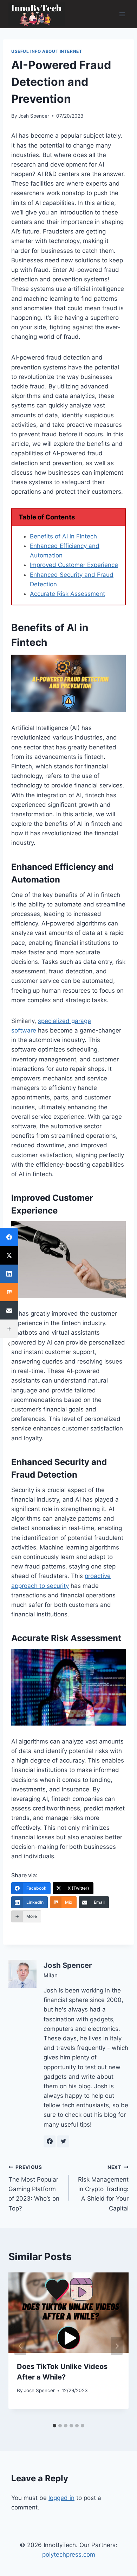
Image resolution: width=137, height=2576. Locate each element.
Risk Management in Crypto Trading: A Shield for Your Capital (103, 2188)
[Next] (117, 2346)
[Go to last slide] (20, 2346)
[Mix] (9, 1292)
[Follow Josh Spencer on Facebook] (50, 2141)
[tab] (54, 2426)
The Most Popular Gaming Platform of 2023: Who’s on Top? (34, 2188)
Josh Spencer (34, 116)
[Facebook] (9, 1237)
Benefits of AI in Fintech (63, 536)
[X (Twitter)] (9, 1255)
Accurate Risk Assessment (67, 594)
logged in (61, 2498)
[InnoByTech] (37, 14)
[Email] (9, 1310)
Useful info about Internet (47, 51)
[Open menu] (122, 14)
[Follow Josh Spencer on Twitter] (63, 2141)
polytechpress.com (69, 2555)
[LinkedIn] (9, 1274)
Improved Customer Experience (74, 565)
